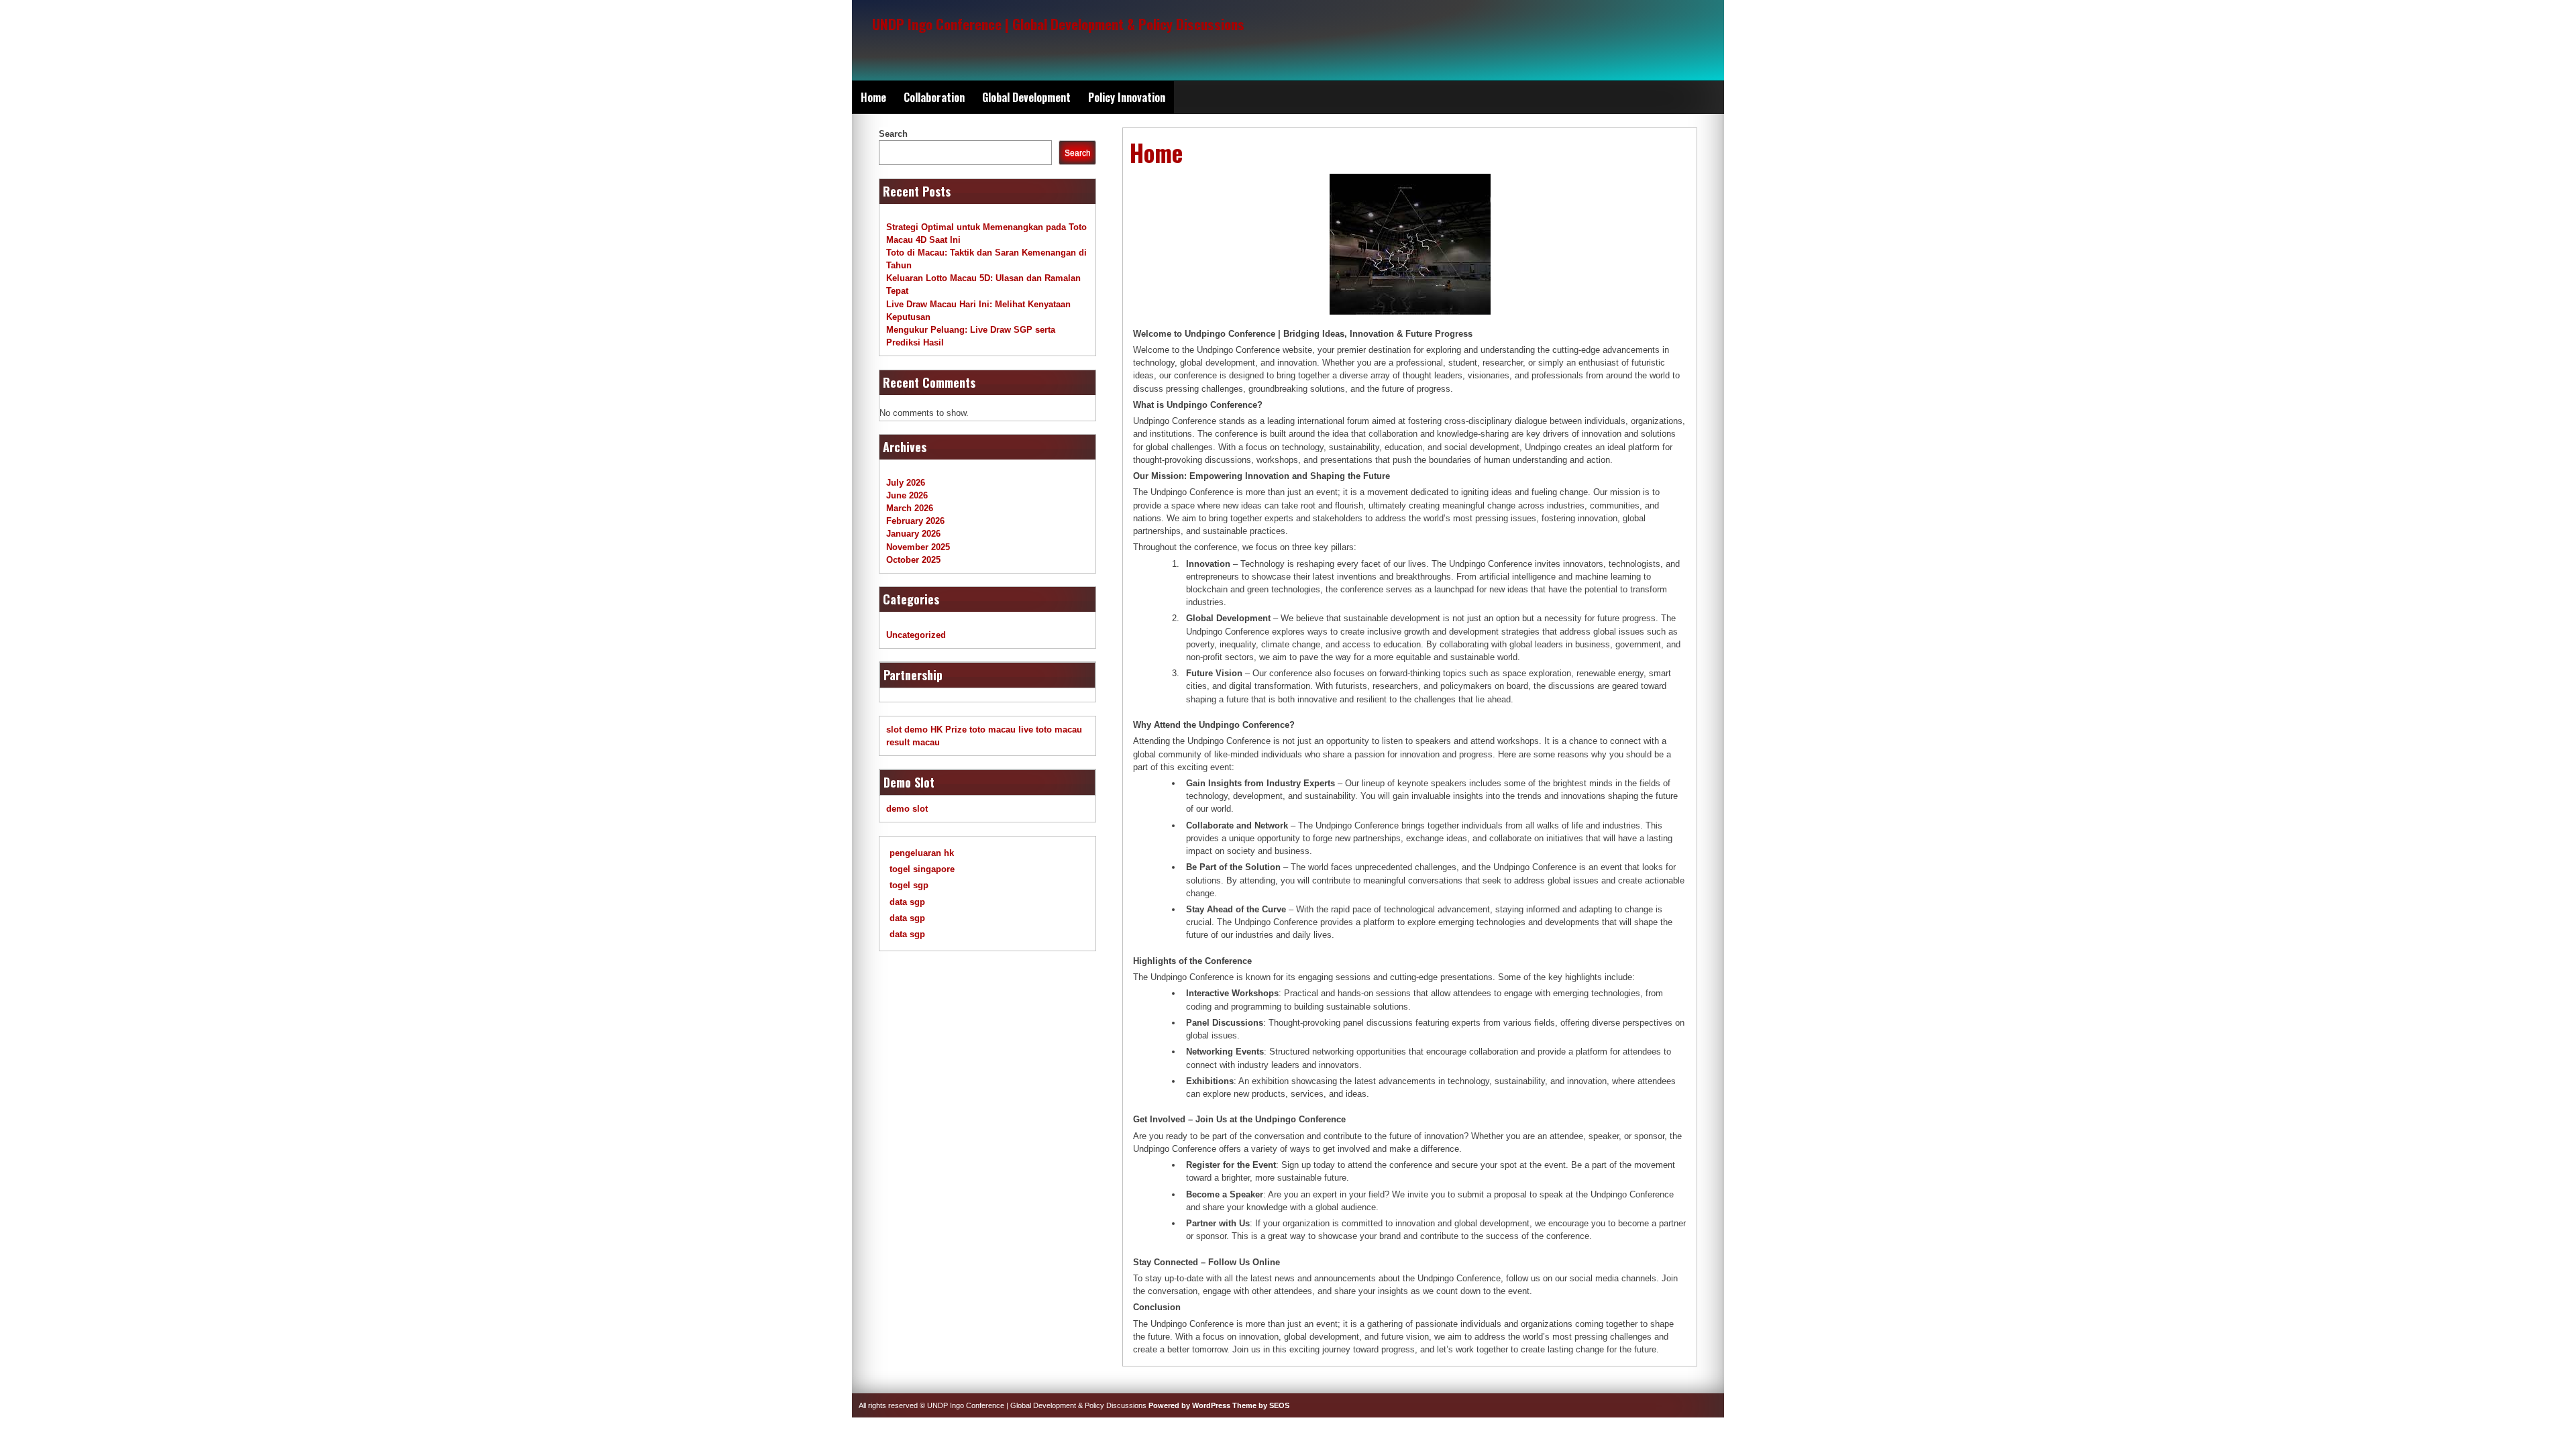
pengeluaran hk (922, 853)
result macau (913, 742)
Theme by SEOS (1261, 1405)
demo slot (907, 809)
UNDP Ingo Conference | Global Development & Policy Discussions (1058, 24)
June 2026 (907, 495)
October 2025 (913, 560)
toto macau (992, 730)
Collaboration (934, 97)
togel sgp (909, 885)
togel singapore (922, 869)
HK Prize (949, 730)
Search (893, 134)
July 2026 (906, 483)
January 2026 (913, 534)
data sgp (907, 902)
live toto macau (1050, 730)
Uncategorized (916, 635)
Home (873, 97)
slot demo (907, 730)
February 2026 (915, 521)
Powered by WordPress (1189, 1405)
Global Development (1026, 97)
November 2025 (918, 547)
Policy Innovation (1127, 97)
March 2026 (910, 508)
